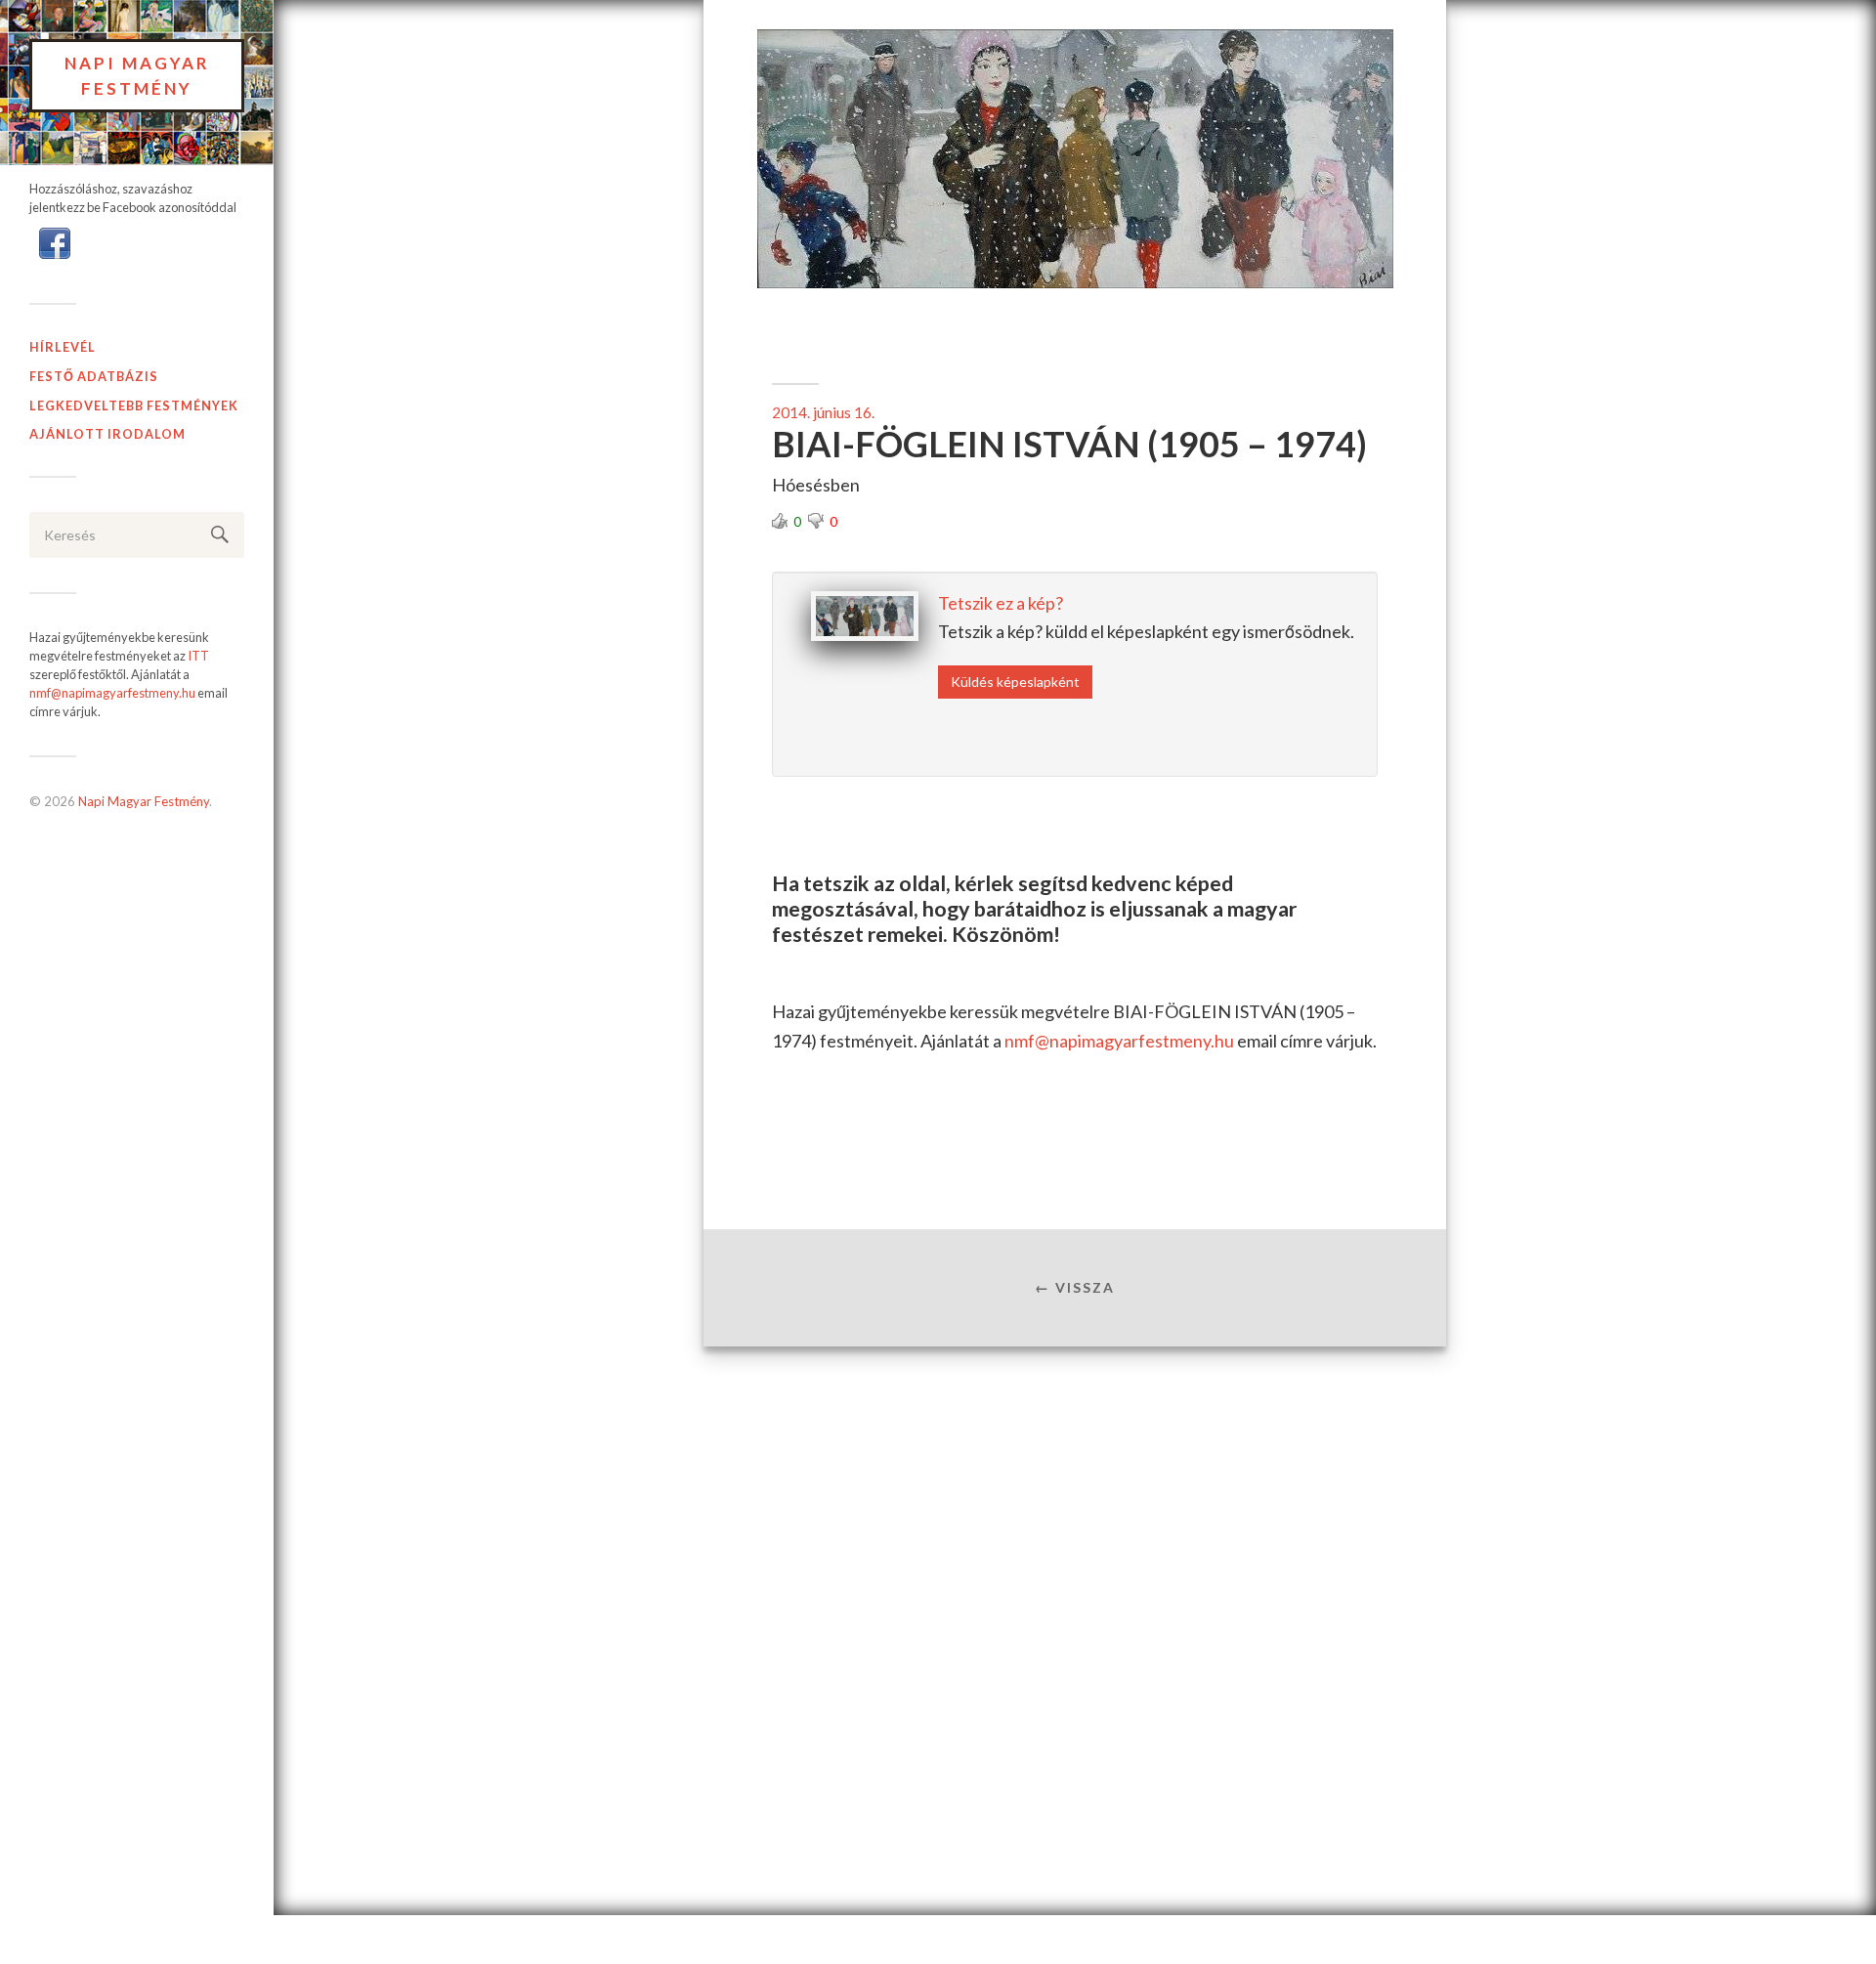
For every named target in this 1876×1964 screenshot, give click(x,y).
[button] (55, 241)
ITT (198, 656)
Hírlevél (63, 347)
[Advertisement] (1075, 1505)
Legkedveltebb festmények (134, 406)
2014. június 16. (823, 412)
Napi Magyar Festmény (137, 76)
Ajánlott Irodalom (107, 434)
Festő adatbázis (94, 376)
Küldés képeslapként (1015, 682)
